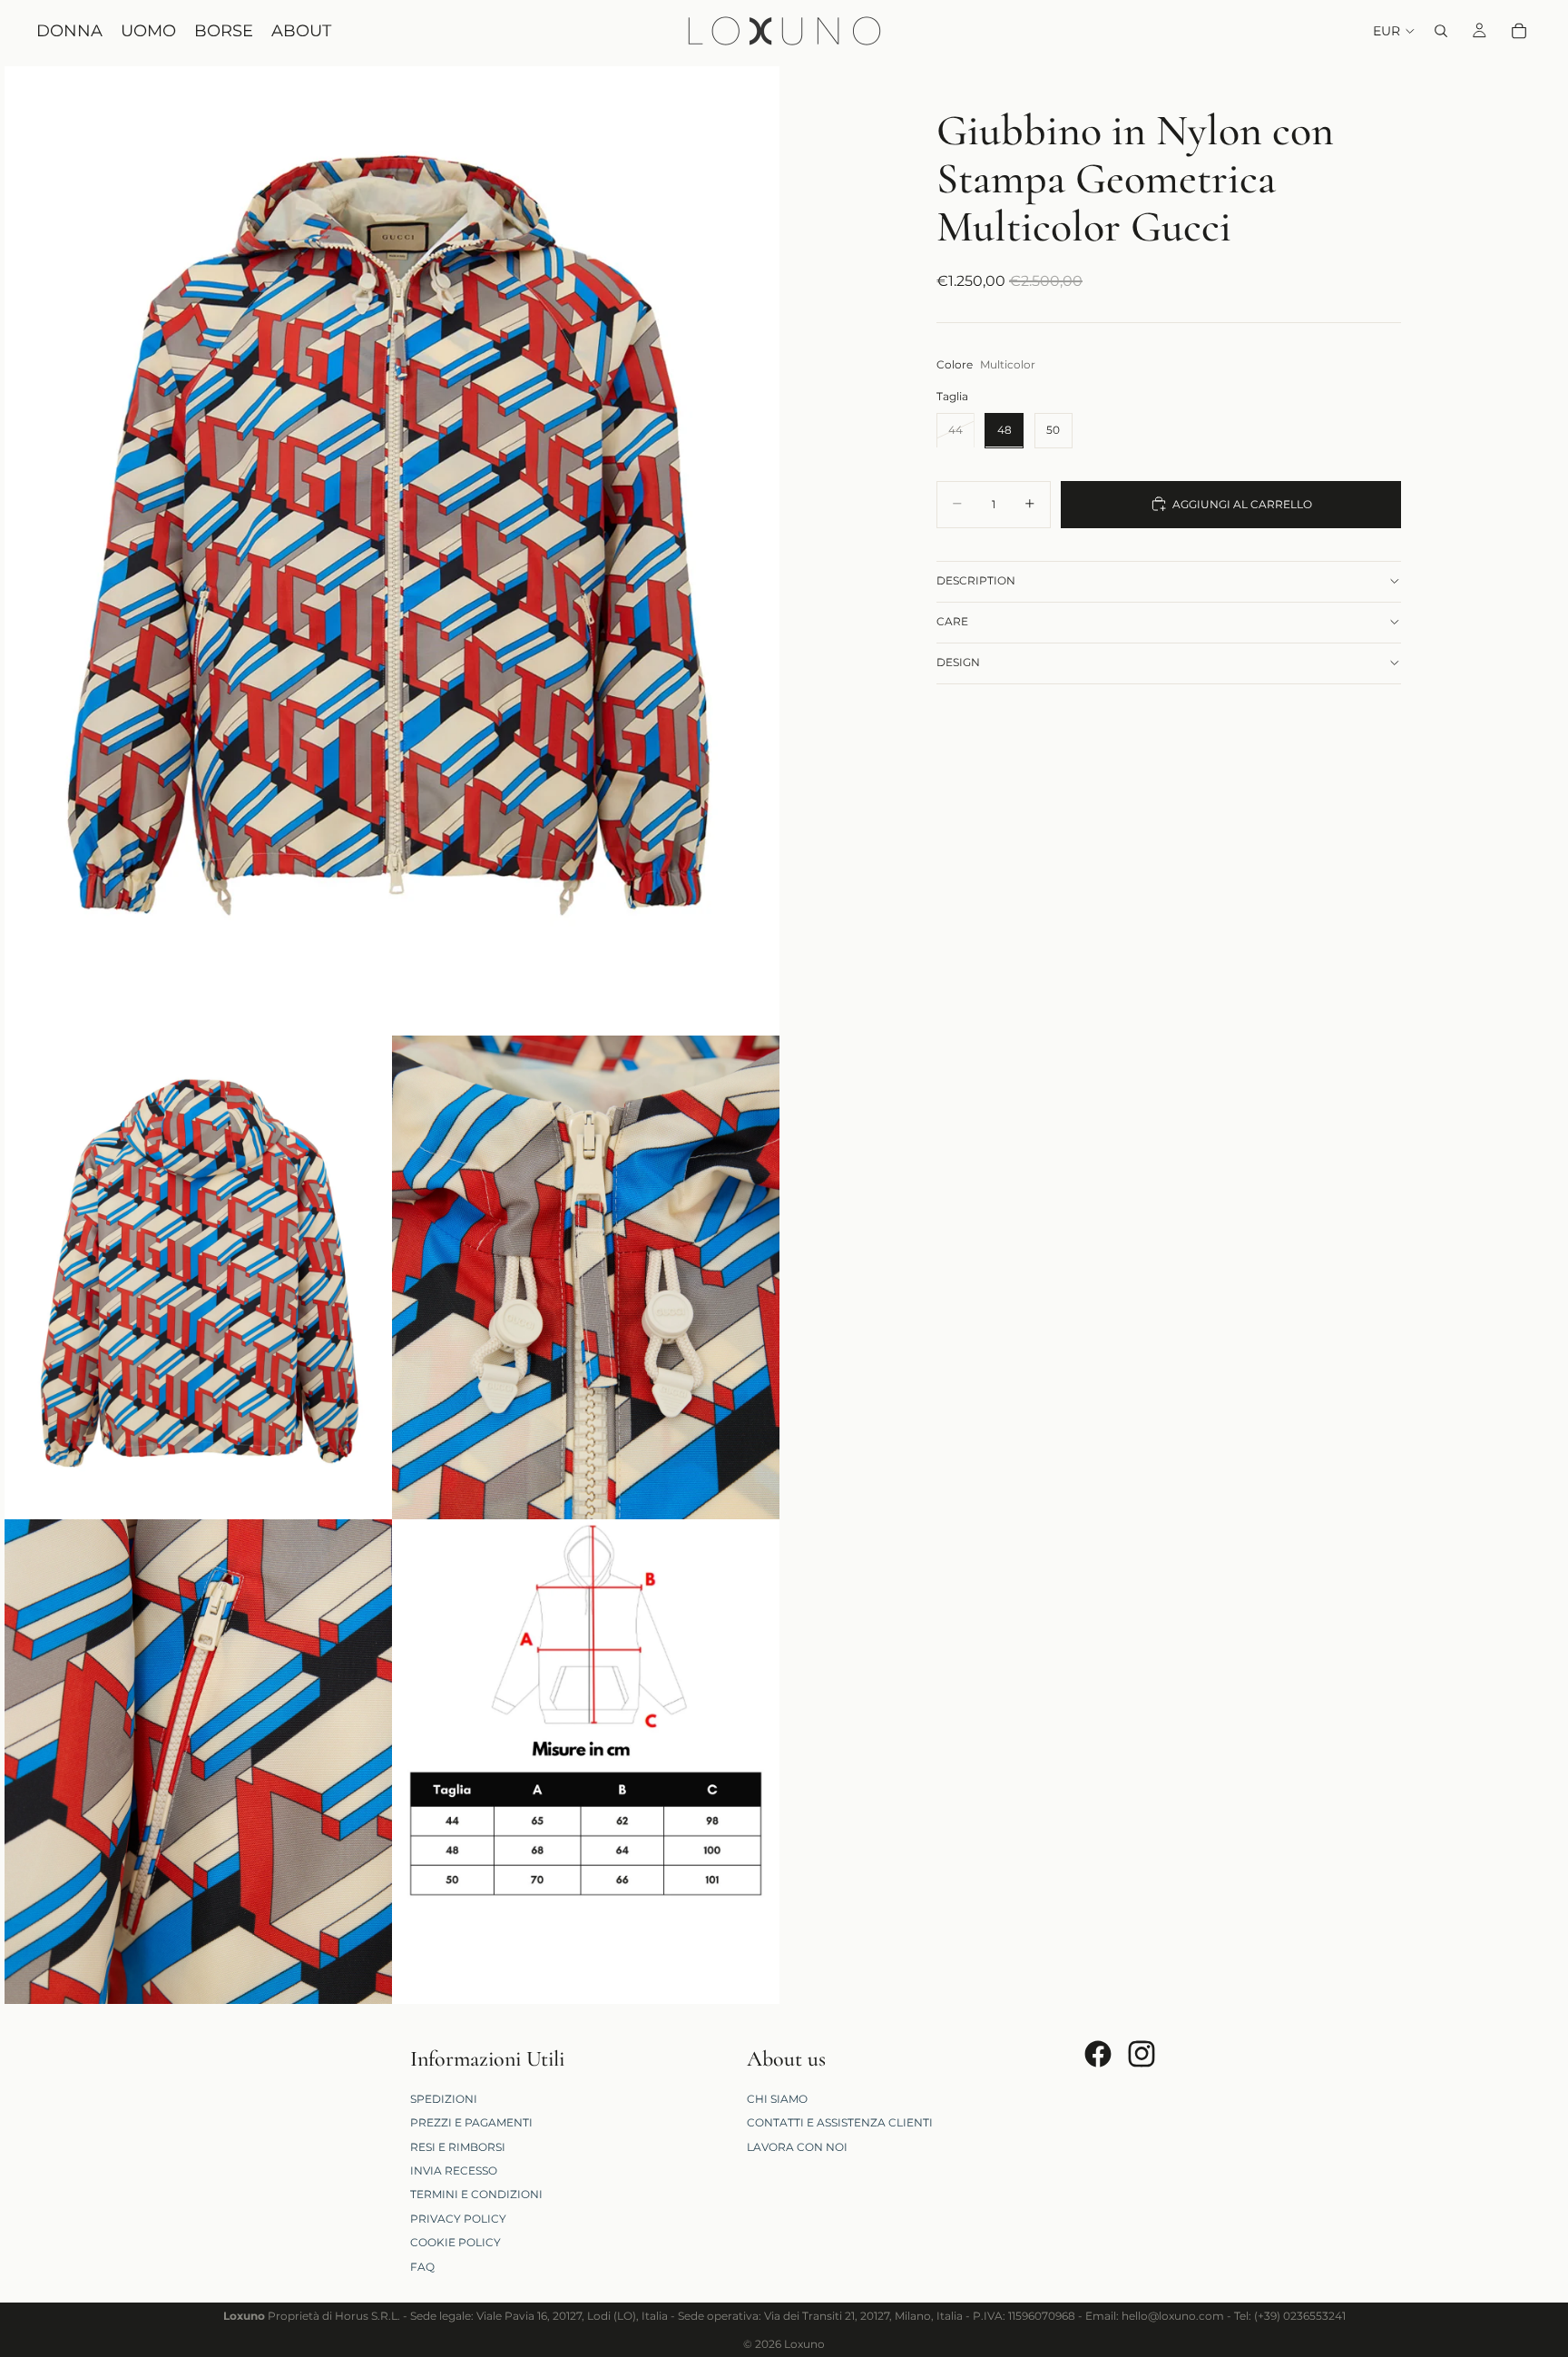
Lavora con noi (797, 2147)
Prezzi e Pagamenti (471, 2122)
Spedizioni (444, 2099)
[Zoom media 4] (198, 1762)
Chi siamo (777, 2099)
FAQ (422, 2267)
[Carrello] (1519, 31)
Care (952, 621)
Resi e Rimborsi (458, 2147)
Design (958, 662)
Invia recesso (454, 2170)
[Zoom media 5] (586, 1762)
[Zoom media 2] (198, 1278)
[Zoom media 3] (586, 1278)
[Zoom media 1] (392, 551)
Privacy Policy (458, 2219)
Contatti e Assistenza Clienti (840, 2122)
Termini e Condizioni (476, 2194)
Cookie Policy (456, 2242)
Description (976, 580)
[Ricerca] (1441, 31)
